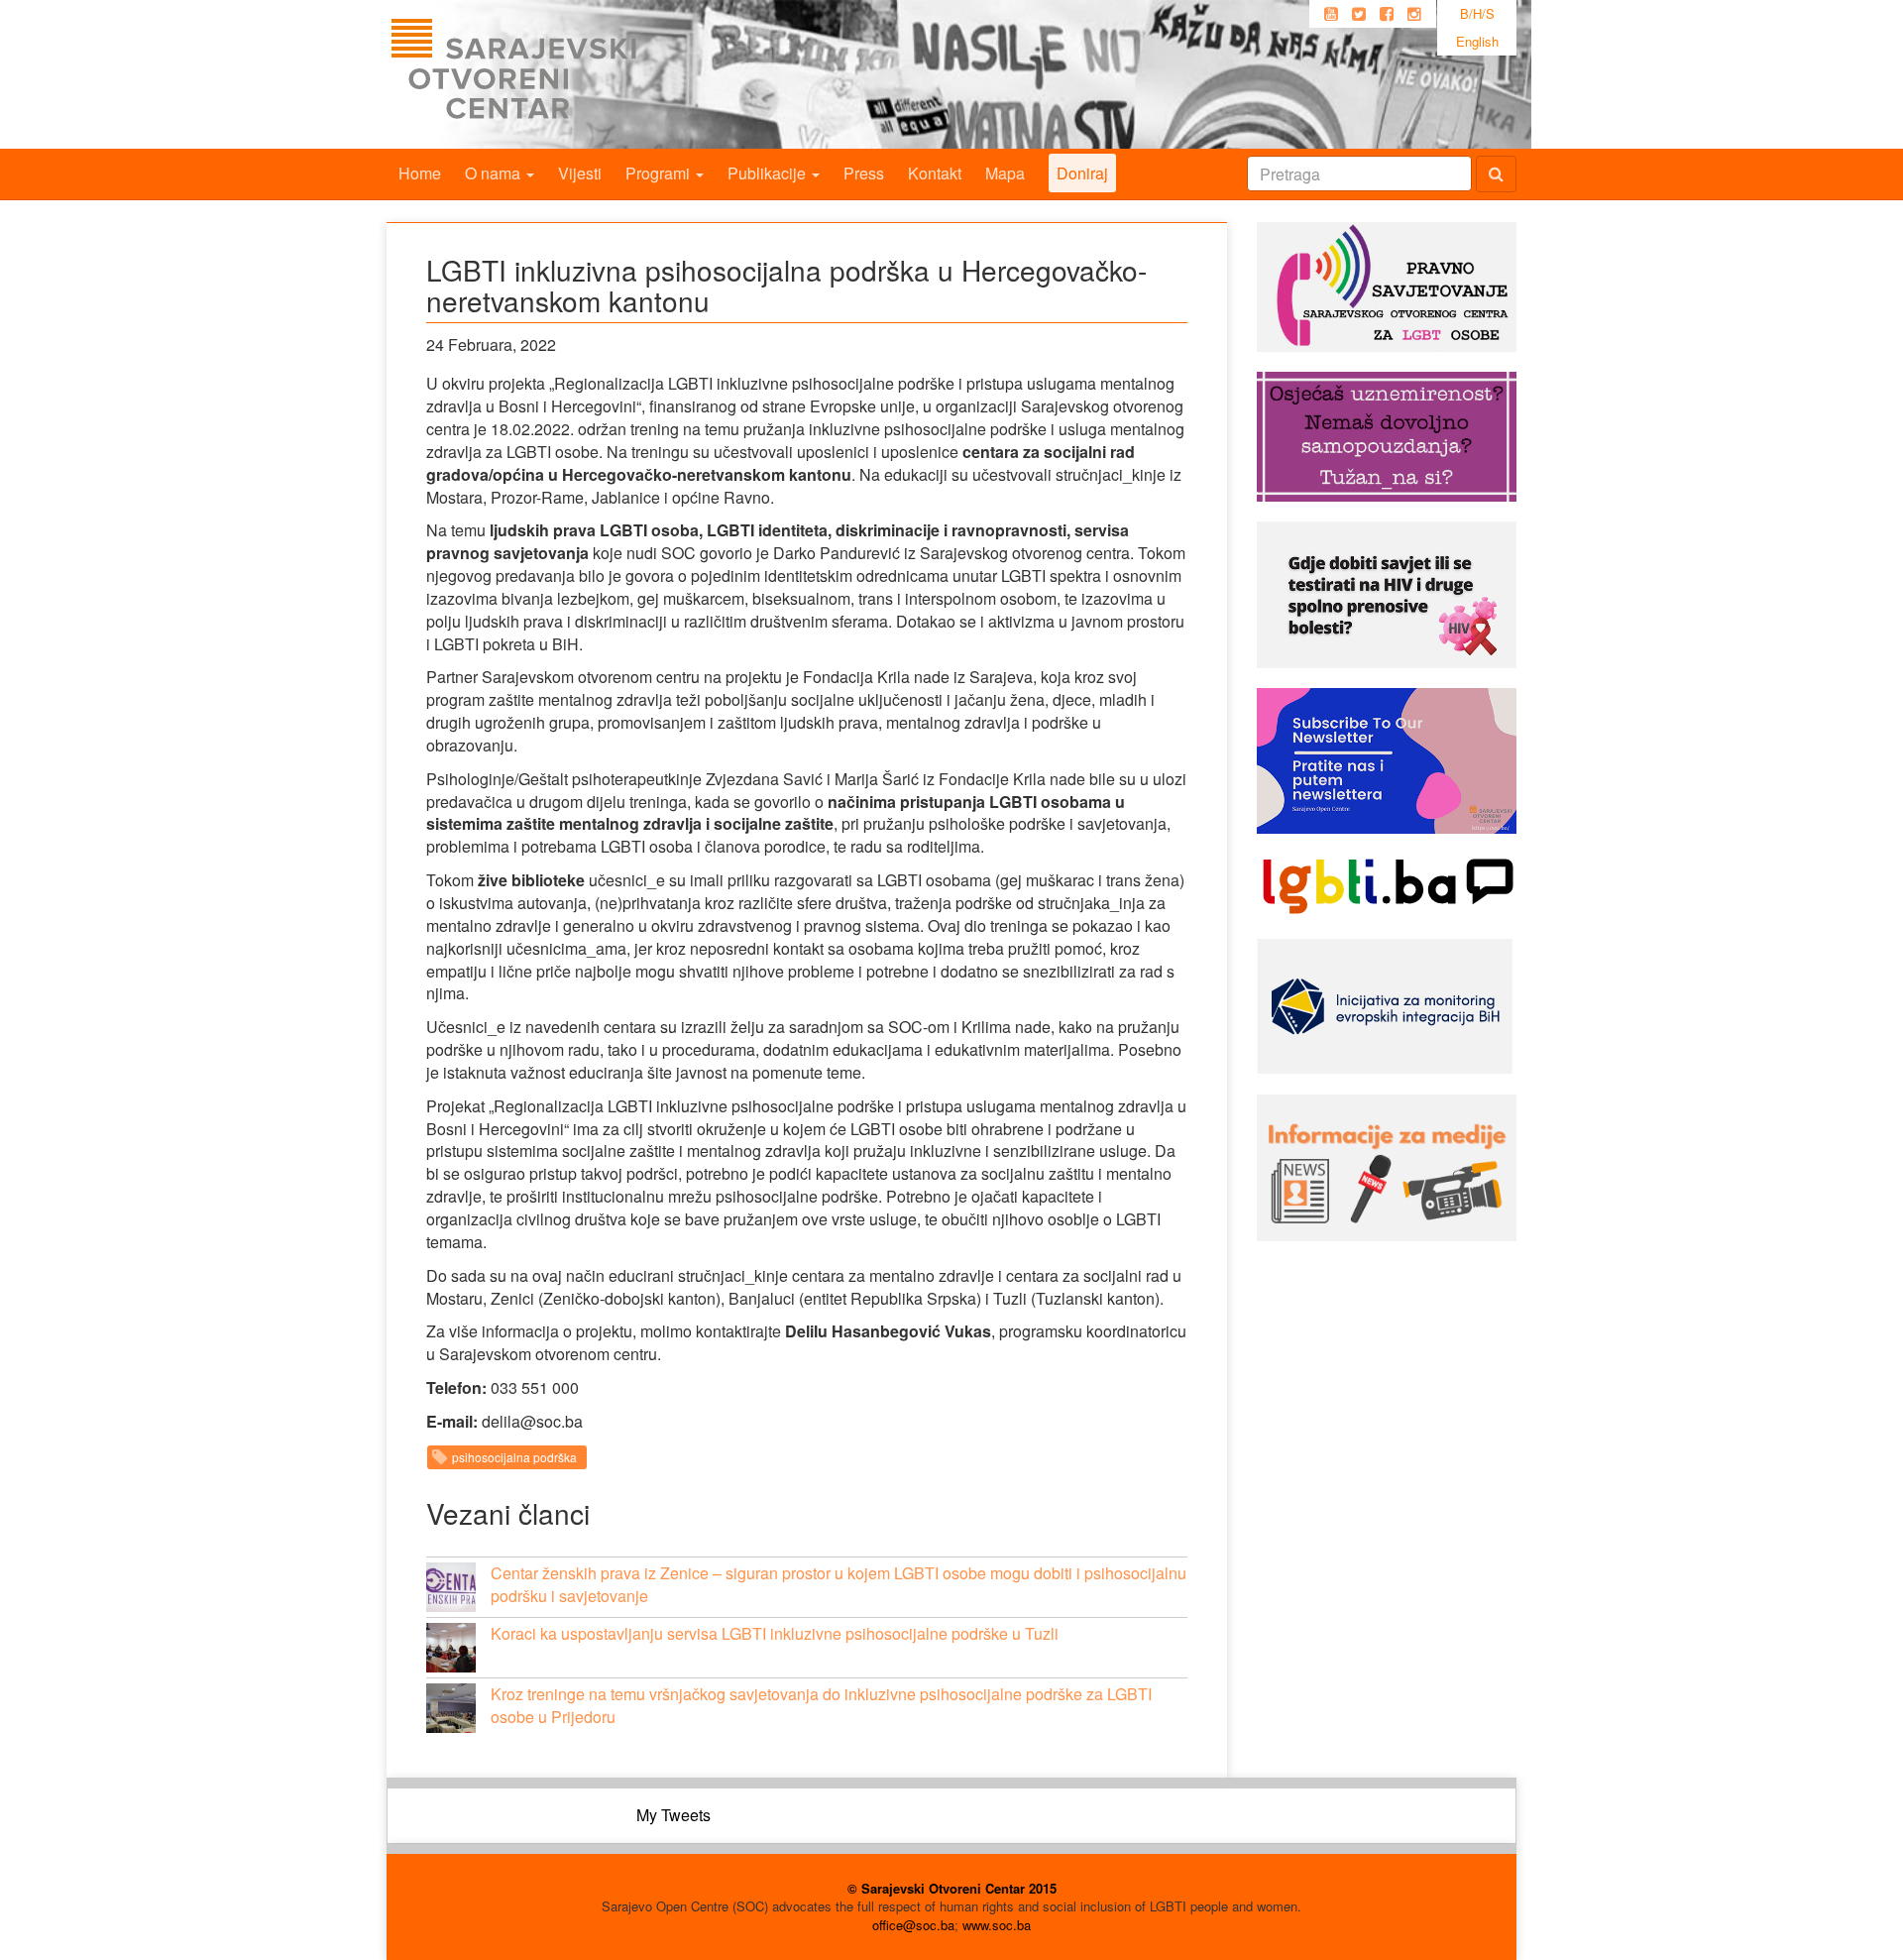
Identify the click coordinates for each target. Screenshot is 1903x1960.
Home (420, 173)
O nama (495, 173)
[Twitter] (1359, 14)
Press (864, 173)
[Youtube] (1331, 14)
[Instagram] (1414, 14)
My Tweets (673, 1815)
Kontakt (935, 173)
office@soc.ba (913, 1925)
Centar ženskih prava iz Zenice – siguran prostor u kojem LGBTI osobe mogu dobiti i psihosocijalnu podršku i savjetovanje (839, 1584)
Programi (660, 173)
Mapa (1005, 173)
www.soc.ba (997, 1925)
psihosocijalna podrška (514, 1457)
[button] (451, 1587)
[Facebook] (1387, 14)
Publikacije (769, 173)
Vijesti (580, 173)
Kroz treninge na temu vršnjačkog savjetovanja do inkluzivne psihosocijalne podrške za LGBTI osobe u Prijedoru (821, 1705)
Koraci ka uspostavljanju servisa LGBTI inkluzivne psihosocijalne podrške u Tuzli (775, 1633)
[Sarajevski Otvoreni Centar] (554, 74)
